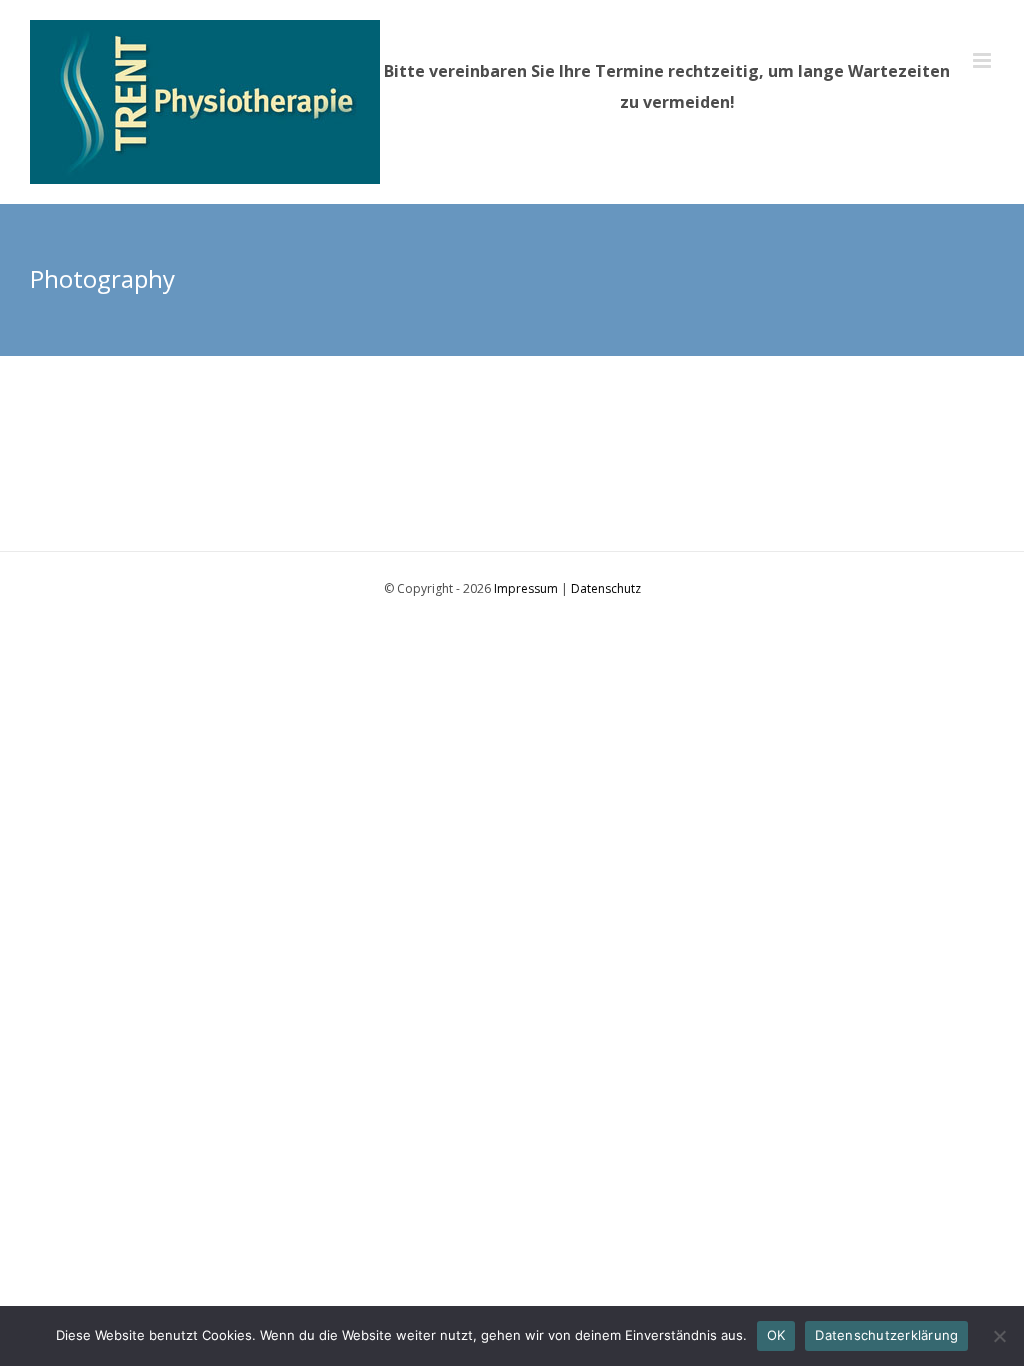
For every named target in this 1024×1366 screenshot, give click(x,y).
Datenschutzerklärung (886, 1335)
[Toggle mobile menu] (983, 60)
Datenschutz (606, 588)
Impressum (526, 588)
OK (776, 1335)
